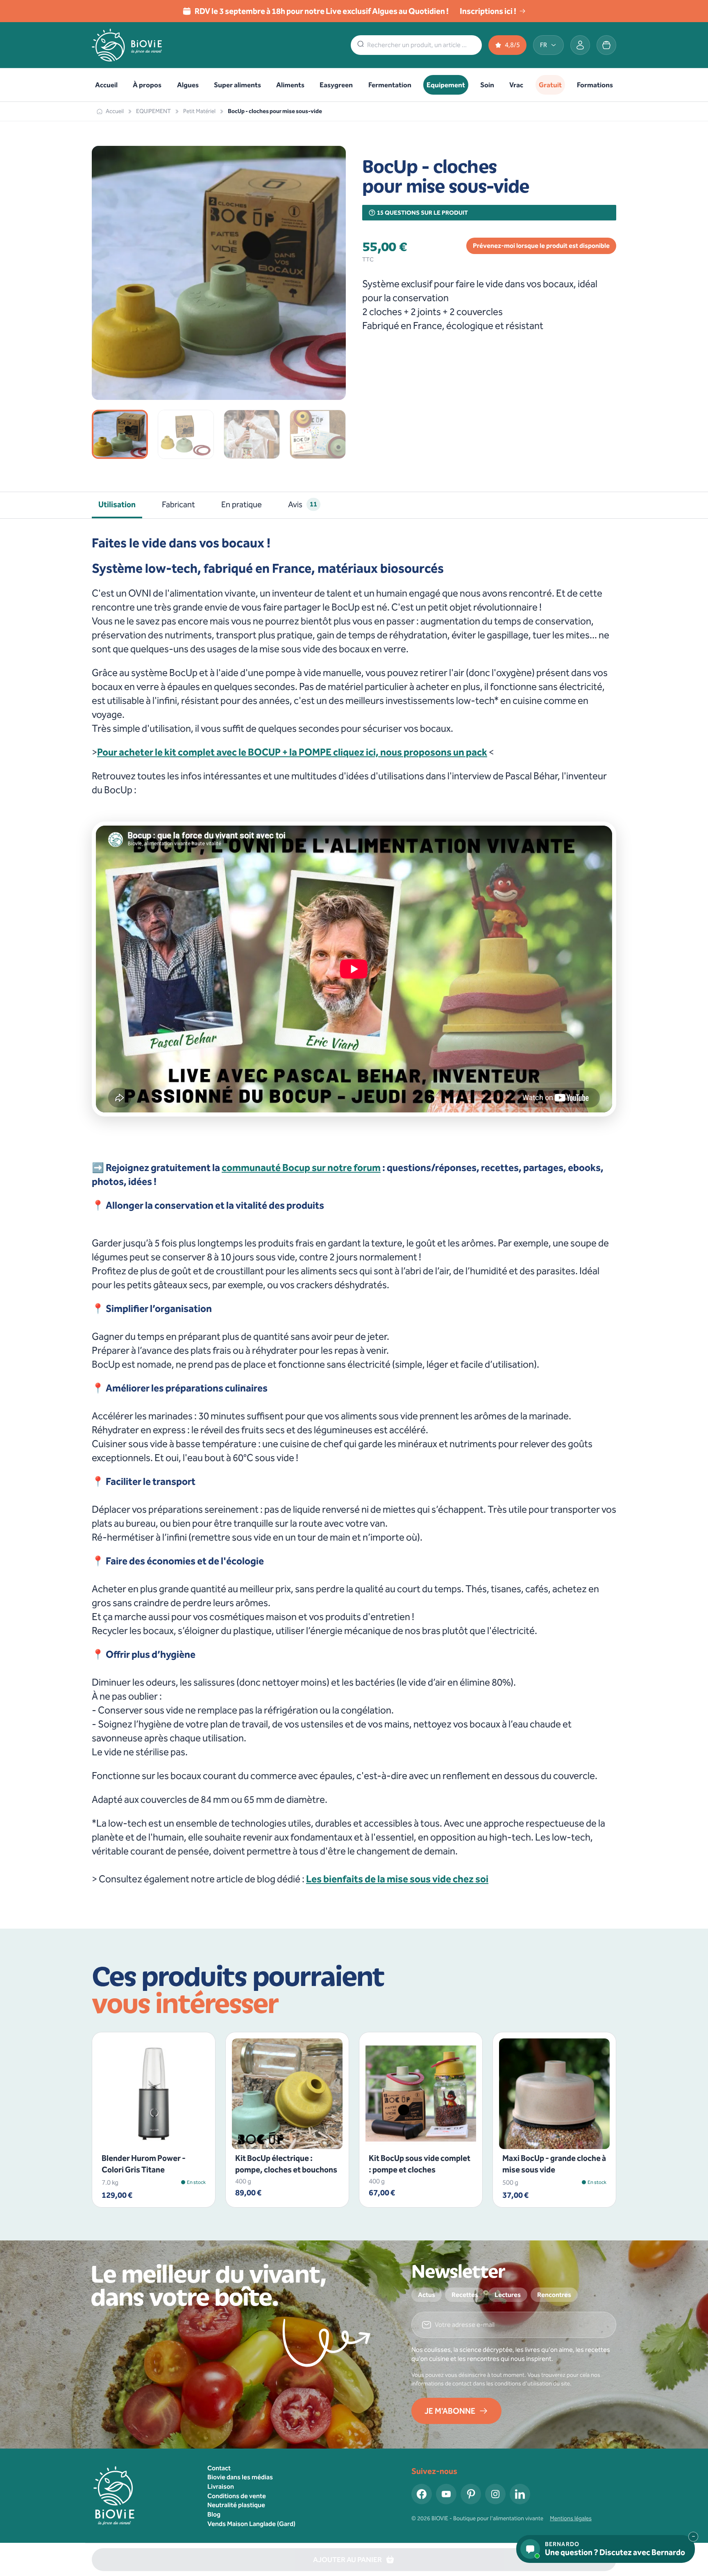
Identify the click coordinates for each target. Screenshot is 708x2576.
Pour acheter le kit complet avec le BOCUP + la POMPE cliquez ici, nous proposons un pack (292, 752)
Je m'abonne (450, 2411)
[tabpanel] (354, 1211)
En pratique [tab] (242, 504)
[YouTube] (446, 2494)
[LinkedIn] (520, 2494)
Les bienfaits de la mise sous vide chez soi (397, 1879)
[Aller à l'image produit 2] (186, 434)
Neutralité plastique (236, 2505)
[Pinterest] (471, 2494)
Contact (219, 2468)
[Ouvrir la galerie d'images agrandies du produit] (329, 384)
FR (543, 45)
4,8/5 (512, 45)
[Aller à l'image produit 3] (252, 434)
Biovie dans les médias (240, 2477)
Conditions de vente (237, 2496)
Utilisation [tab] (117, 504)
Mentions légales (571, 2518)
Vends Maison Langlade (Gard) (251, 2524)
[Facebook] (422, 2494)
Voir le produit (282, 2136)
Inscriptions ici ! (488, 11)
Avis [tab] (303, 504)
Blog (214, 2514)
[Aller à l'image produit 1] (120, 434)
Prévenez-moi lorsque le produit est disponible (541, 246)
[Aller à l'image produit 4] (318, 434)
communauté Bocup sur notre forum (301, 1168)
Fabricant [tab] (178, 504)
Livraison (221, 2486)
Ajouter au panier (149, 2136)
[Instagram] (495, 2494)
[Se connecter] (580, 45)
